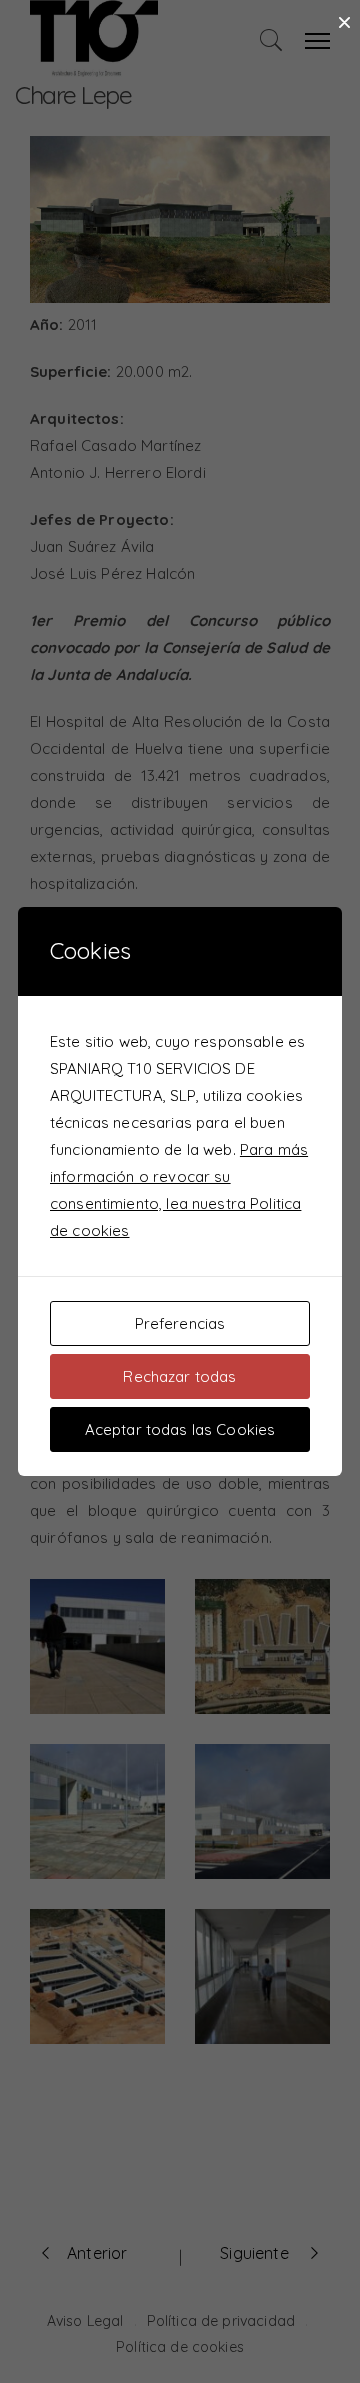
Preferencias (180, 1323)
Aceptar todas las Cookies (180, 1429)
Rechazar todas (179, 1376)
